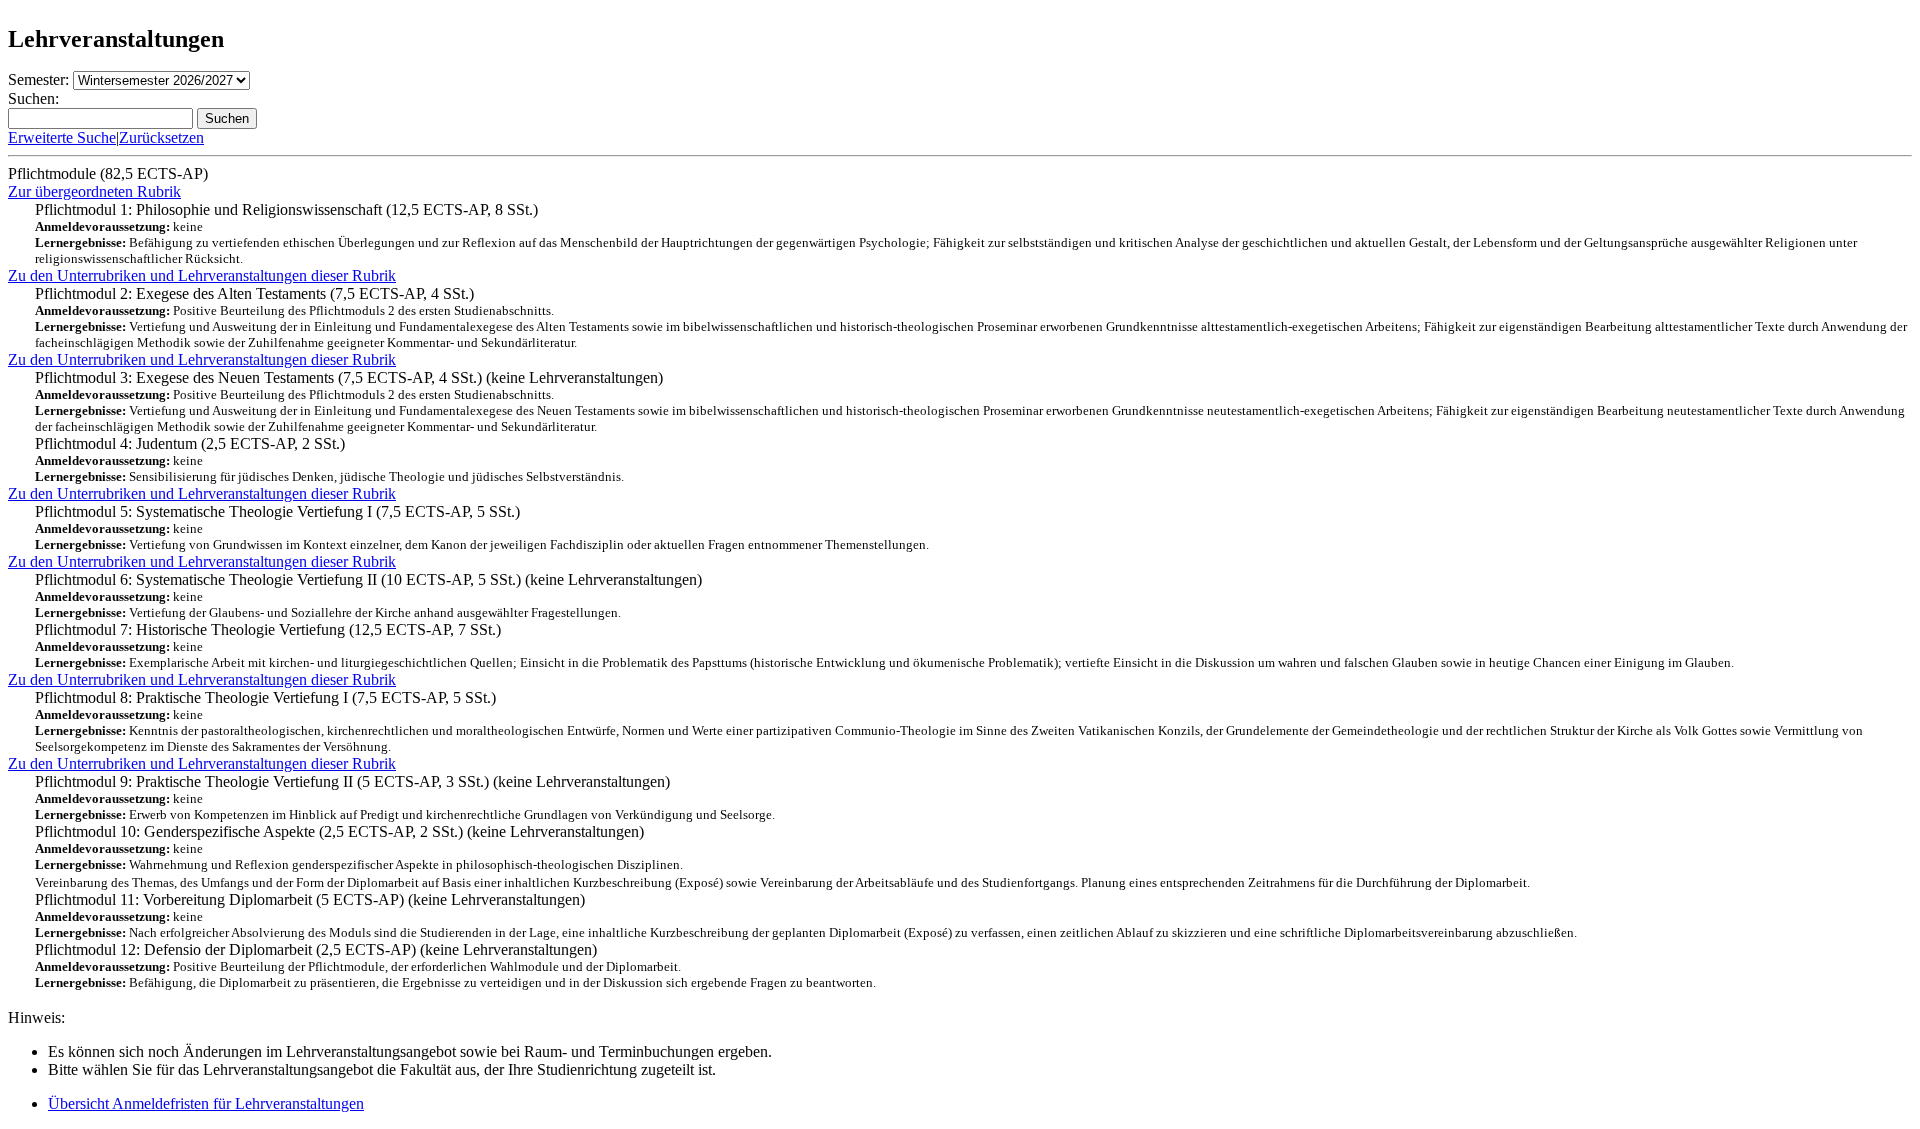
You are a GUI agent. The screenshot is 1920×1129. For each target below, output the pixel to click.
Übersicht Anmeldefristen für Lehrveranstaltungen (206, 1103)
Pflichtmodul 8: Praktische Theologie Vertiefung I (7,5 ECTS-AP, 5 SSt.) (949, 721)
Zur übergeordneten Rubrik (94, 191)
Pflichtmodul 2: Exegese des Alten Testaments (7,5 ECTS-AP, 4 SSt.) (971, 317)
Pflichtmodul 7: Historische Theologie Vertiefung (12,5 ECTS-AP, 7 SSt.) (884, 645)
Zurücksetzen (161, 137)
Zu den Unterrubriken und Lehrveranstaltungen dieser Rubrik (202, 275)
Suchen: (33, 98)
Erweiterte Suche (62, 137)
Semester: (38, 79)
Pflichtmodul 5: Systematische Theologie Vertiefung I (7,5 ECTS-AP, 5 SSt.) (482, 527)
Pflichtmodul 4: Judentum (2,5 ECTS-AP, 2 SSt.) (329, 459)
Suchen (227, 118)
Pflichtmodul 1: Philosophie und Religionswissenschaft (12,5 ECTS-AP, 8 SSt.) (946, 233)
